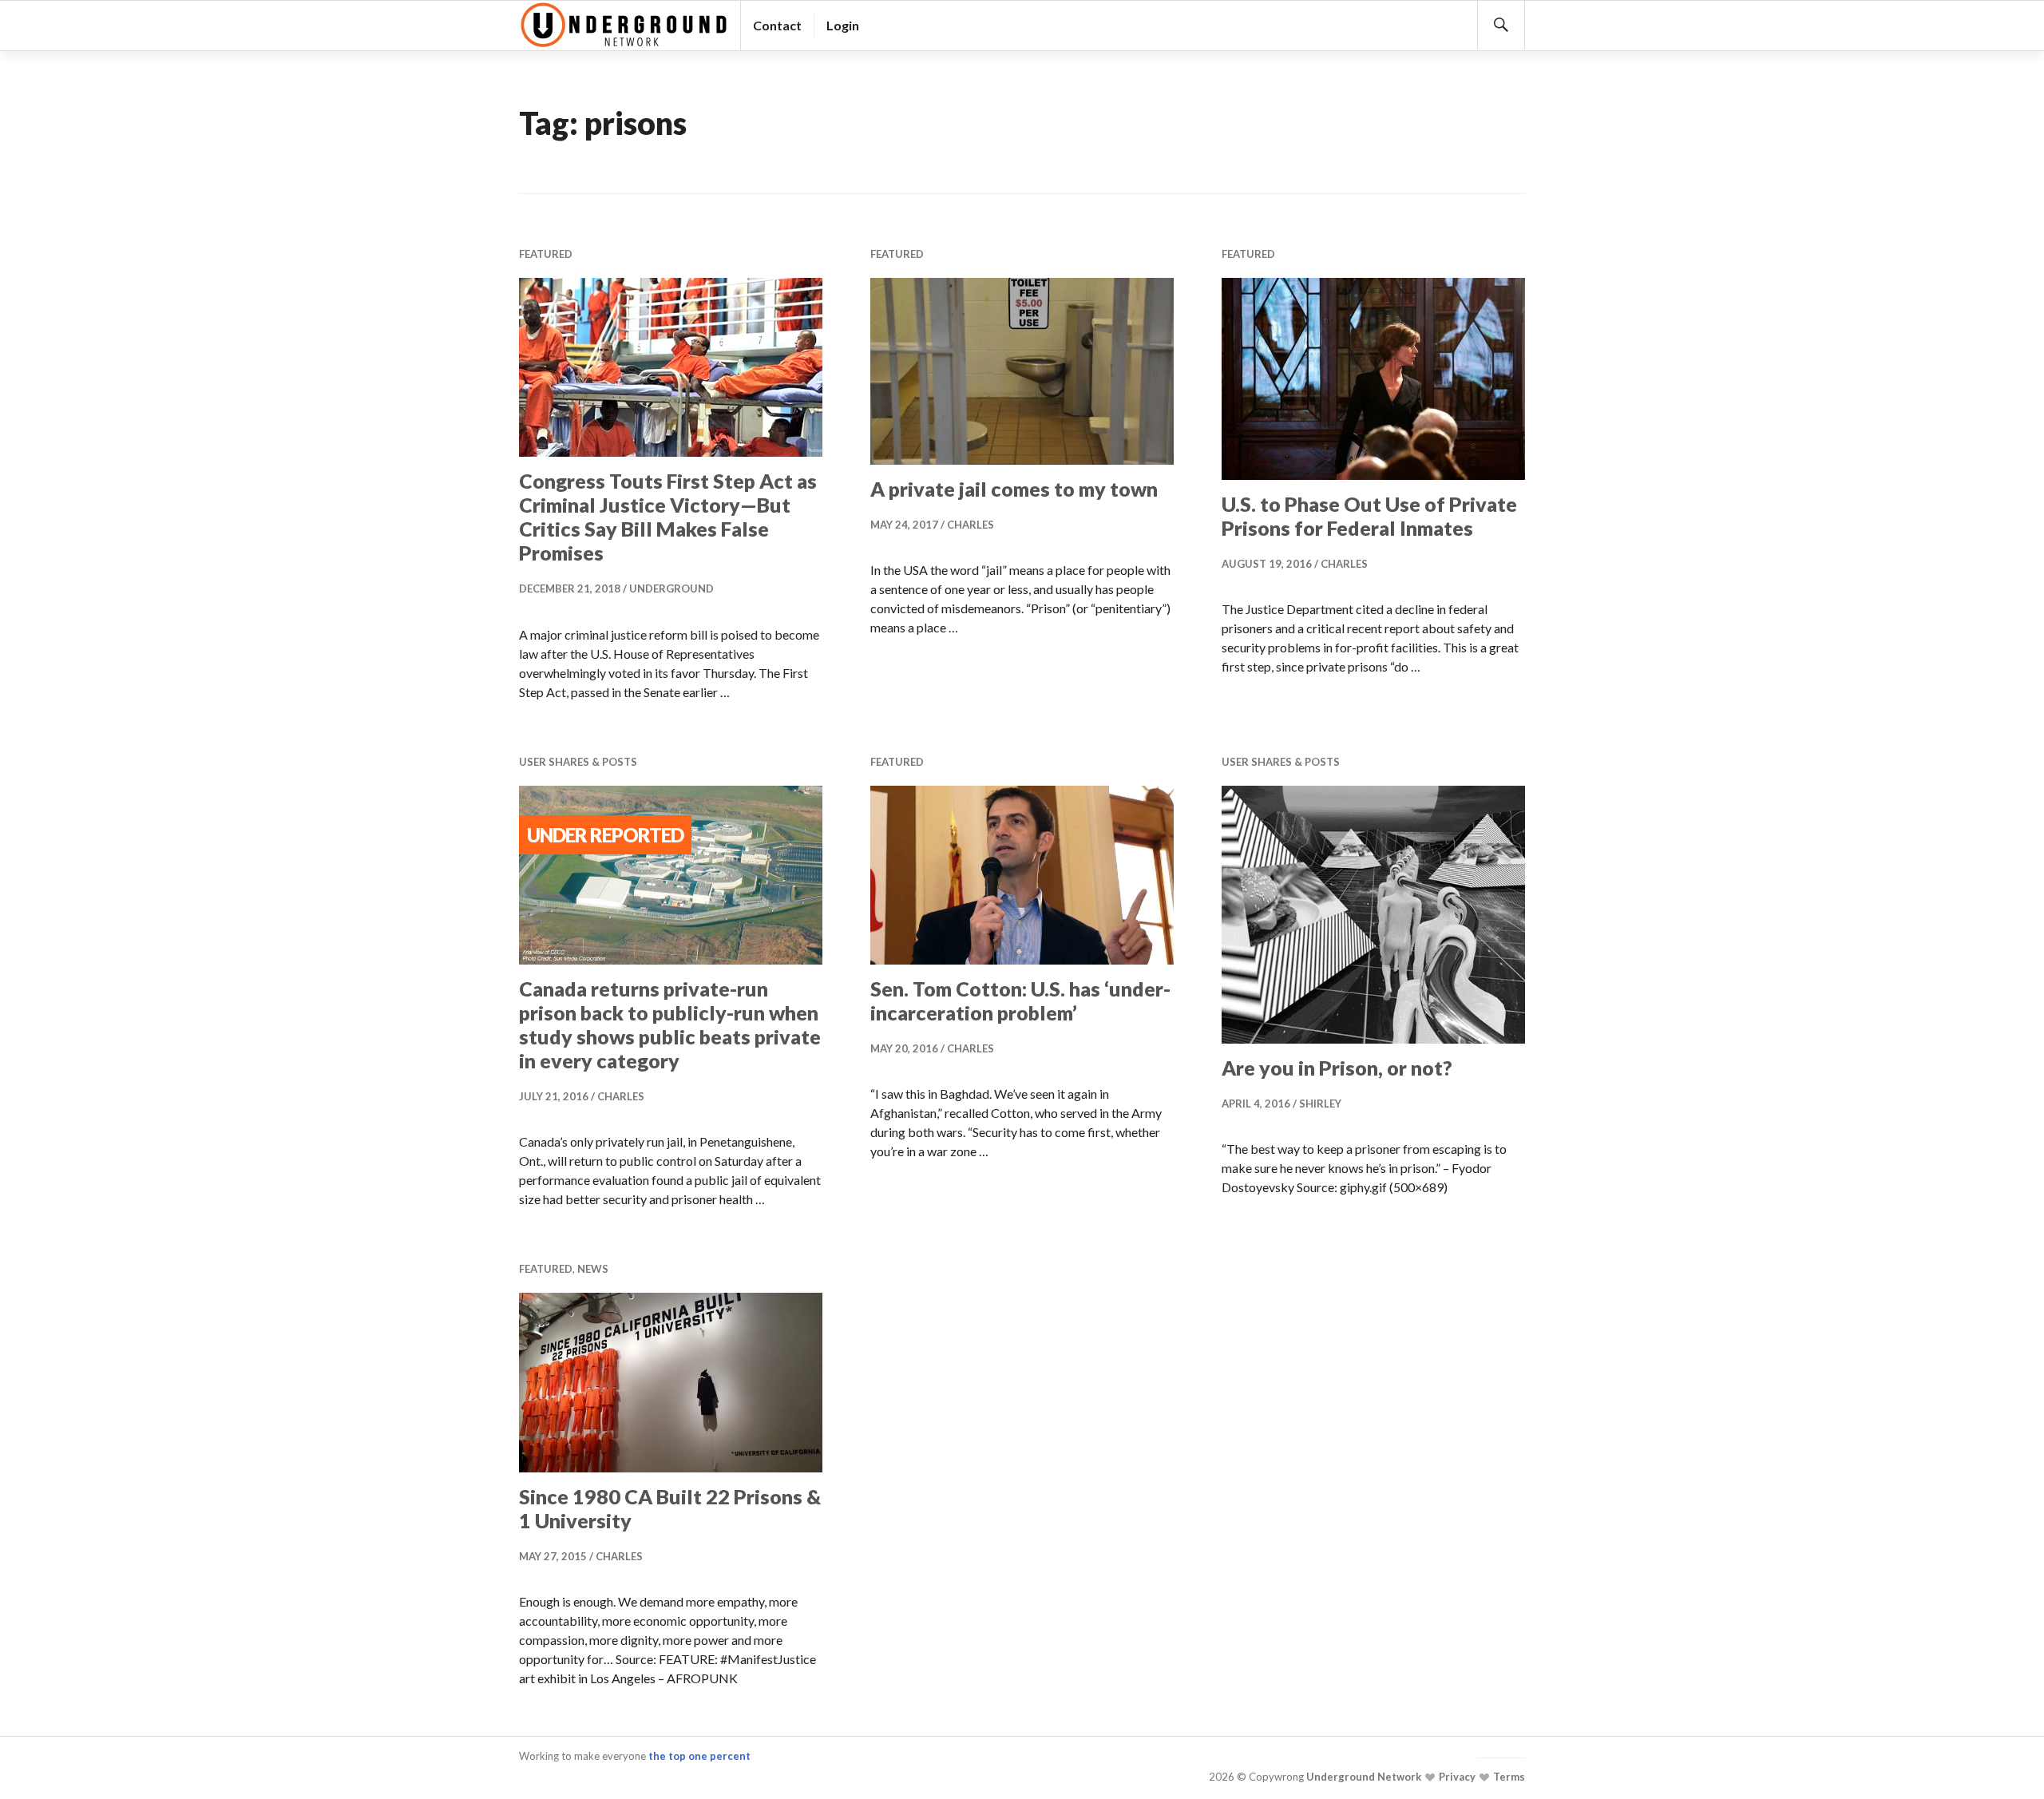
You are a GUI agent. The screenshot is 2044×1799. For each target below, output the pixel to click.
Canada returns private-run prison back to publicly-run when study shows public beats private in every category (670, 1024)
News (593, 1269)
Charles (971, 525)
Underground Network (1363, 1777)
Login (843, 25)
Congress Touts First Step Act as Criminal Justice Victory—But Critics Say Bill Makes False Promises (668, 517)
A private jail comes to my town (1014, 489)
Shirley (1320, 1104)
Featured (546, 254)
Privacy (1456, 1777)
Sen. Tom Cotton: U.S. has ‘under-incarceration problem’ (1020, 1001)
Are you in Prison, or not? (1337, 1068)
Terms (1508, 1777)
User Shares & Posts (578, 762)
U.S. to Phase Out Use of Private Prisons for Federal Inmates (1369, 516)
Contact (777, 25)
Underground (671, 588)
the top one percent (699, 1756)
